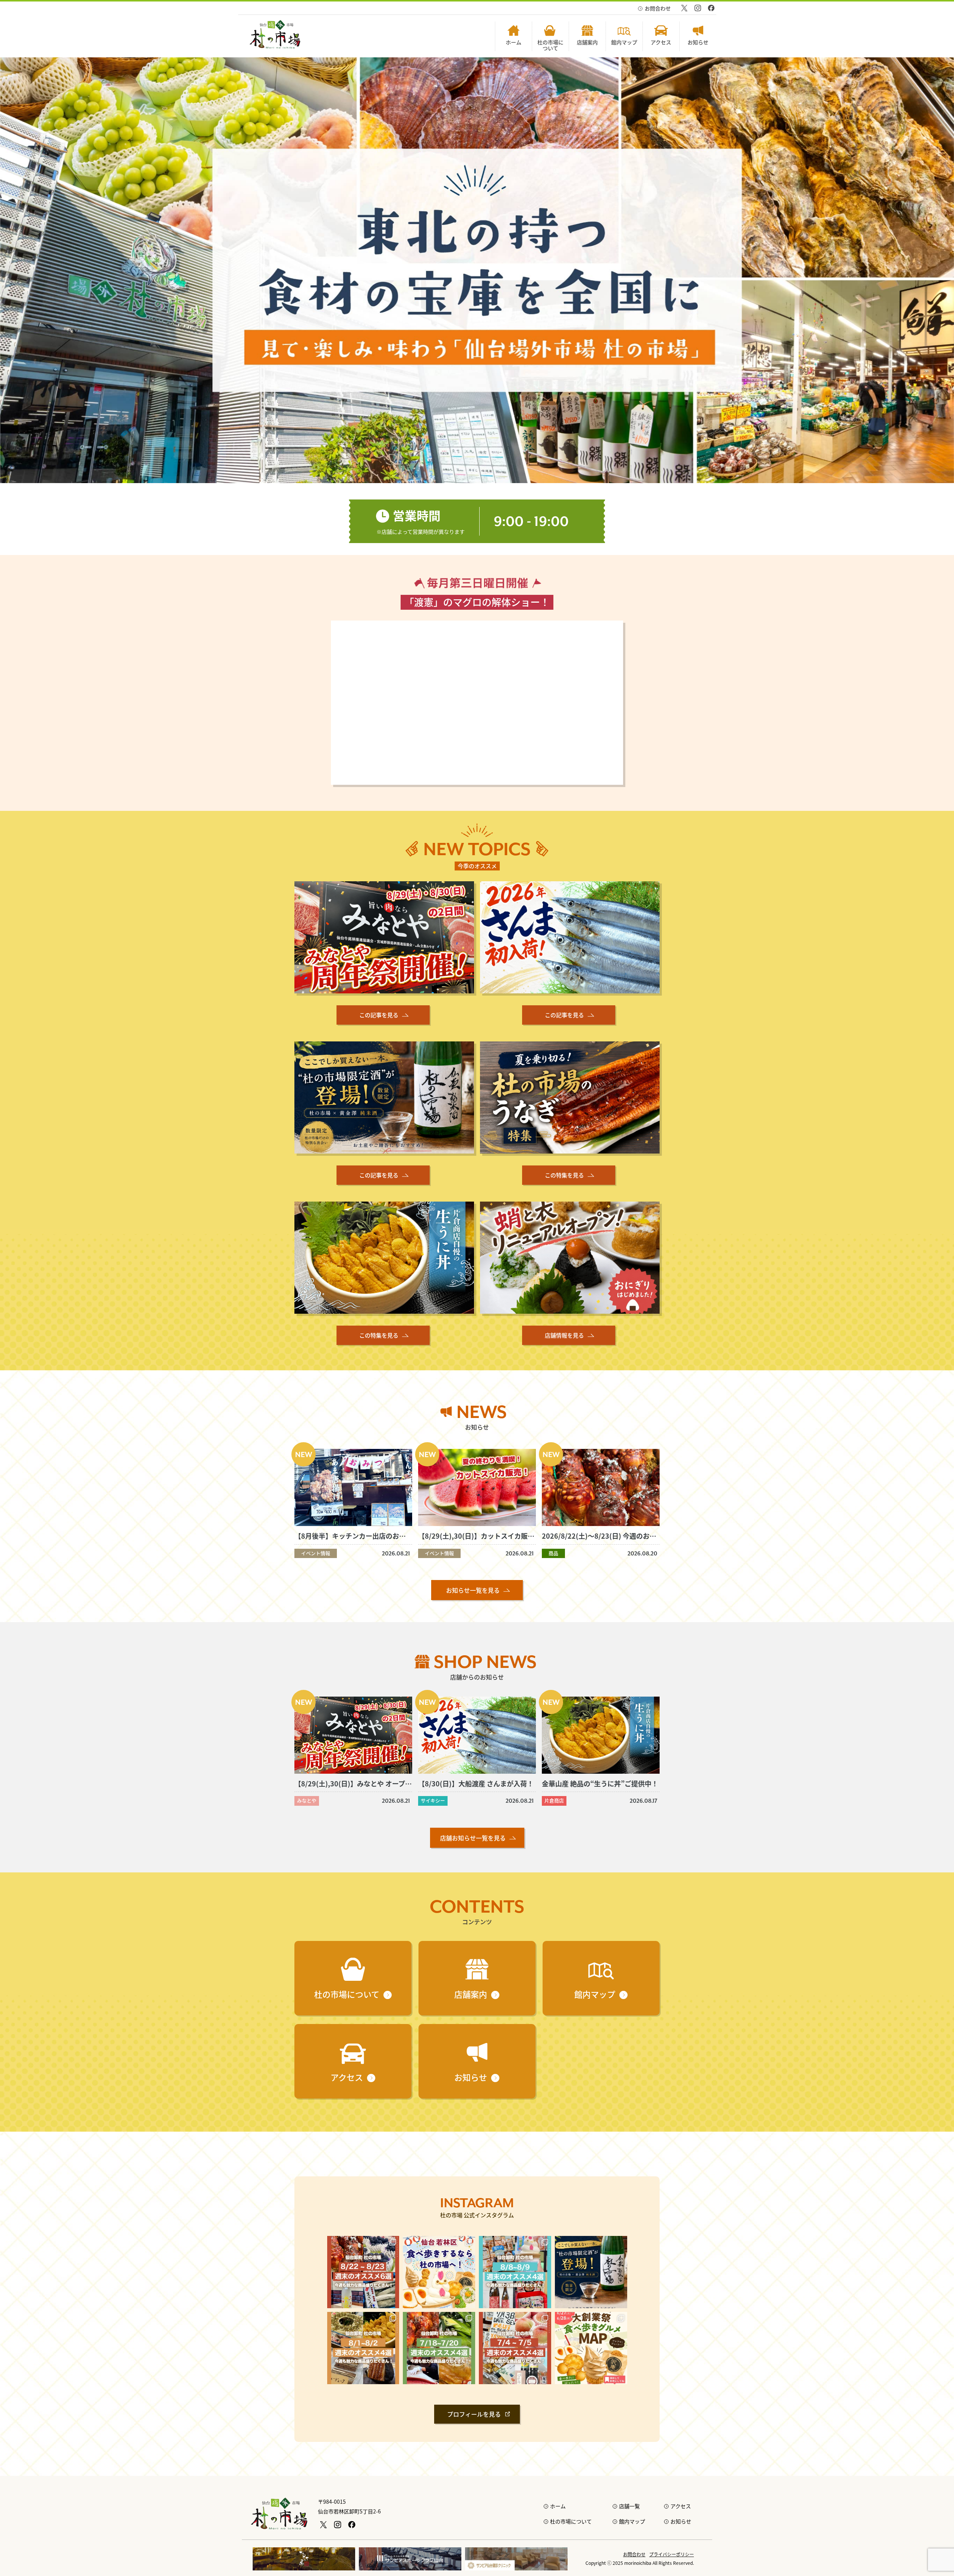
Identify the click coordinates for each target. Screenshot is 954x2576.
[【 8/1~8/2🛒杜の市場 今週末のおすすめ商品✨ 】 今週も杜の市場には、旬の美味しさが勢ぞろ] (363, 2348)
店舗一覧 (629, 2506)
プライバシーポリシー (672, 2554)
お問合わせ (658, 8)
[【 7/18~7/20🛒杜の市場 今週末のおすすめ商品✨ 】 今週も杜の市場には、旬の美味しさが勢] (439, 2348)
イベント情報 (316, 1553)
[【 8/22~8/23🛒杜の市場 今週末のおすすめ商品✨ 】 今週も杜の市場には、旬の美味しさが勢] (363, 2272)
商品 (553, 1553)
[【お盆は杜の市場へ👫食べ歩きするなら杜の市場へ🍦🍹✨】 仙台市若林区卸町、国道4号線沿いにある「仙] (439, 2272)
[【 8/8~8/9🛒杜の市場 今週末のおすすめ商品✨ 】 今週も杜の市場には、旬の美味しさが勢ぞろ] (515, 2272)
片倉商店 (554, 1800)
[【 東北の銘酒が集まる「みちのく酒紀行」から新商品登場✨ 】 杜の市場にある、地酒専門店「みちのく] (591, 2272)
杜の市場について (571, 2521)
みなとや (307, 1800)
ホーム (558, 2506)
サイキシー (433, 1800)
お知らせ (681, 2521)
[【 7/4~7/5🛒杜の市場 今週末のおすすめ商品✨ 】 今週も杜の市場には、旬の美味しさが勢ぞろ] (515, 2348)
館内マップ (632, 2521)
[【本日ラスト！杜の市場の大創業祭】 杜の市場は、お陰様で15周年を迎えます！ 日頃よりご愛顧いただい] (591, 2348)
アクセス (681, 2506)
